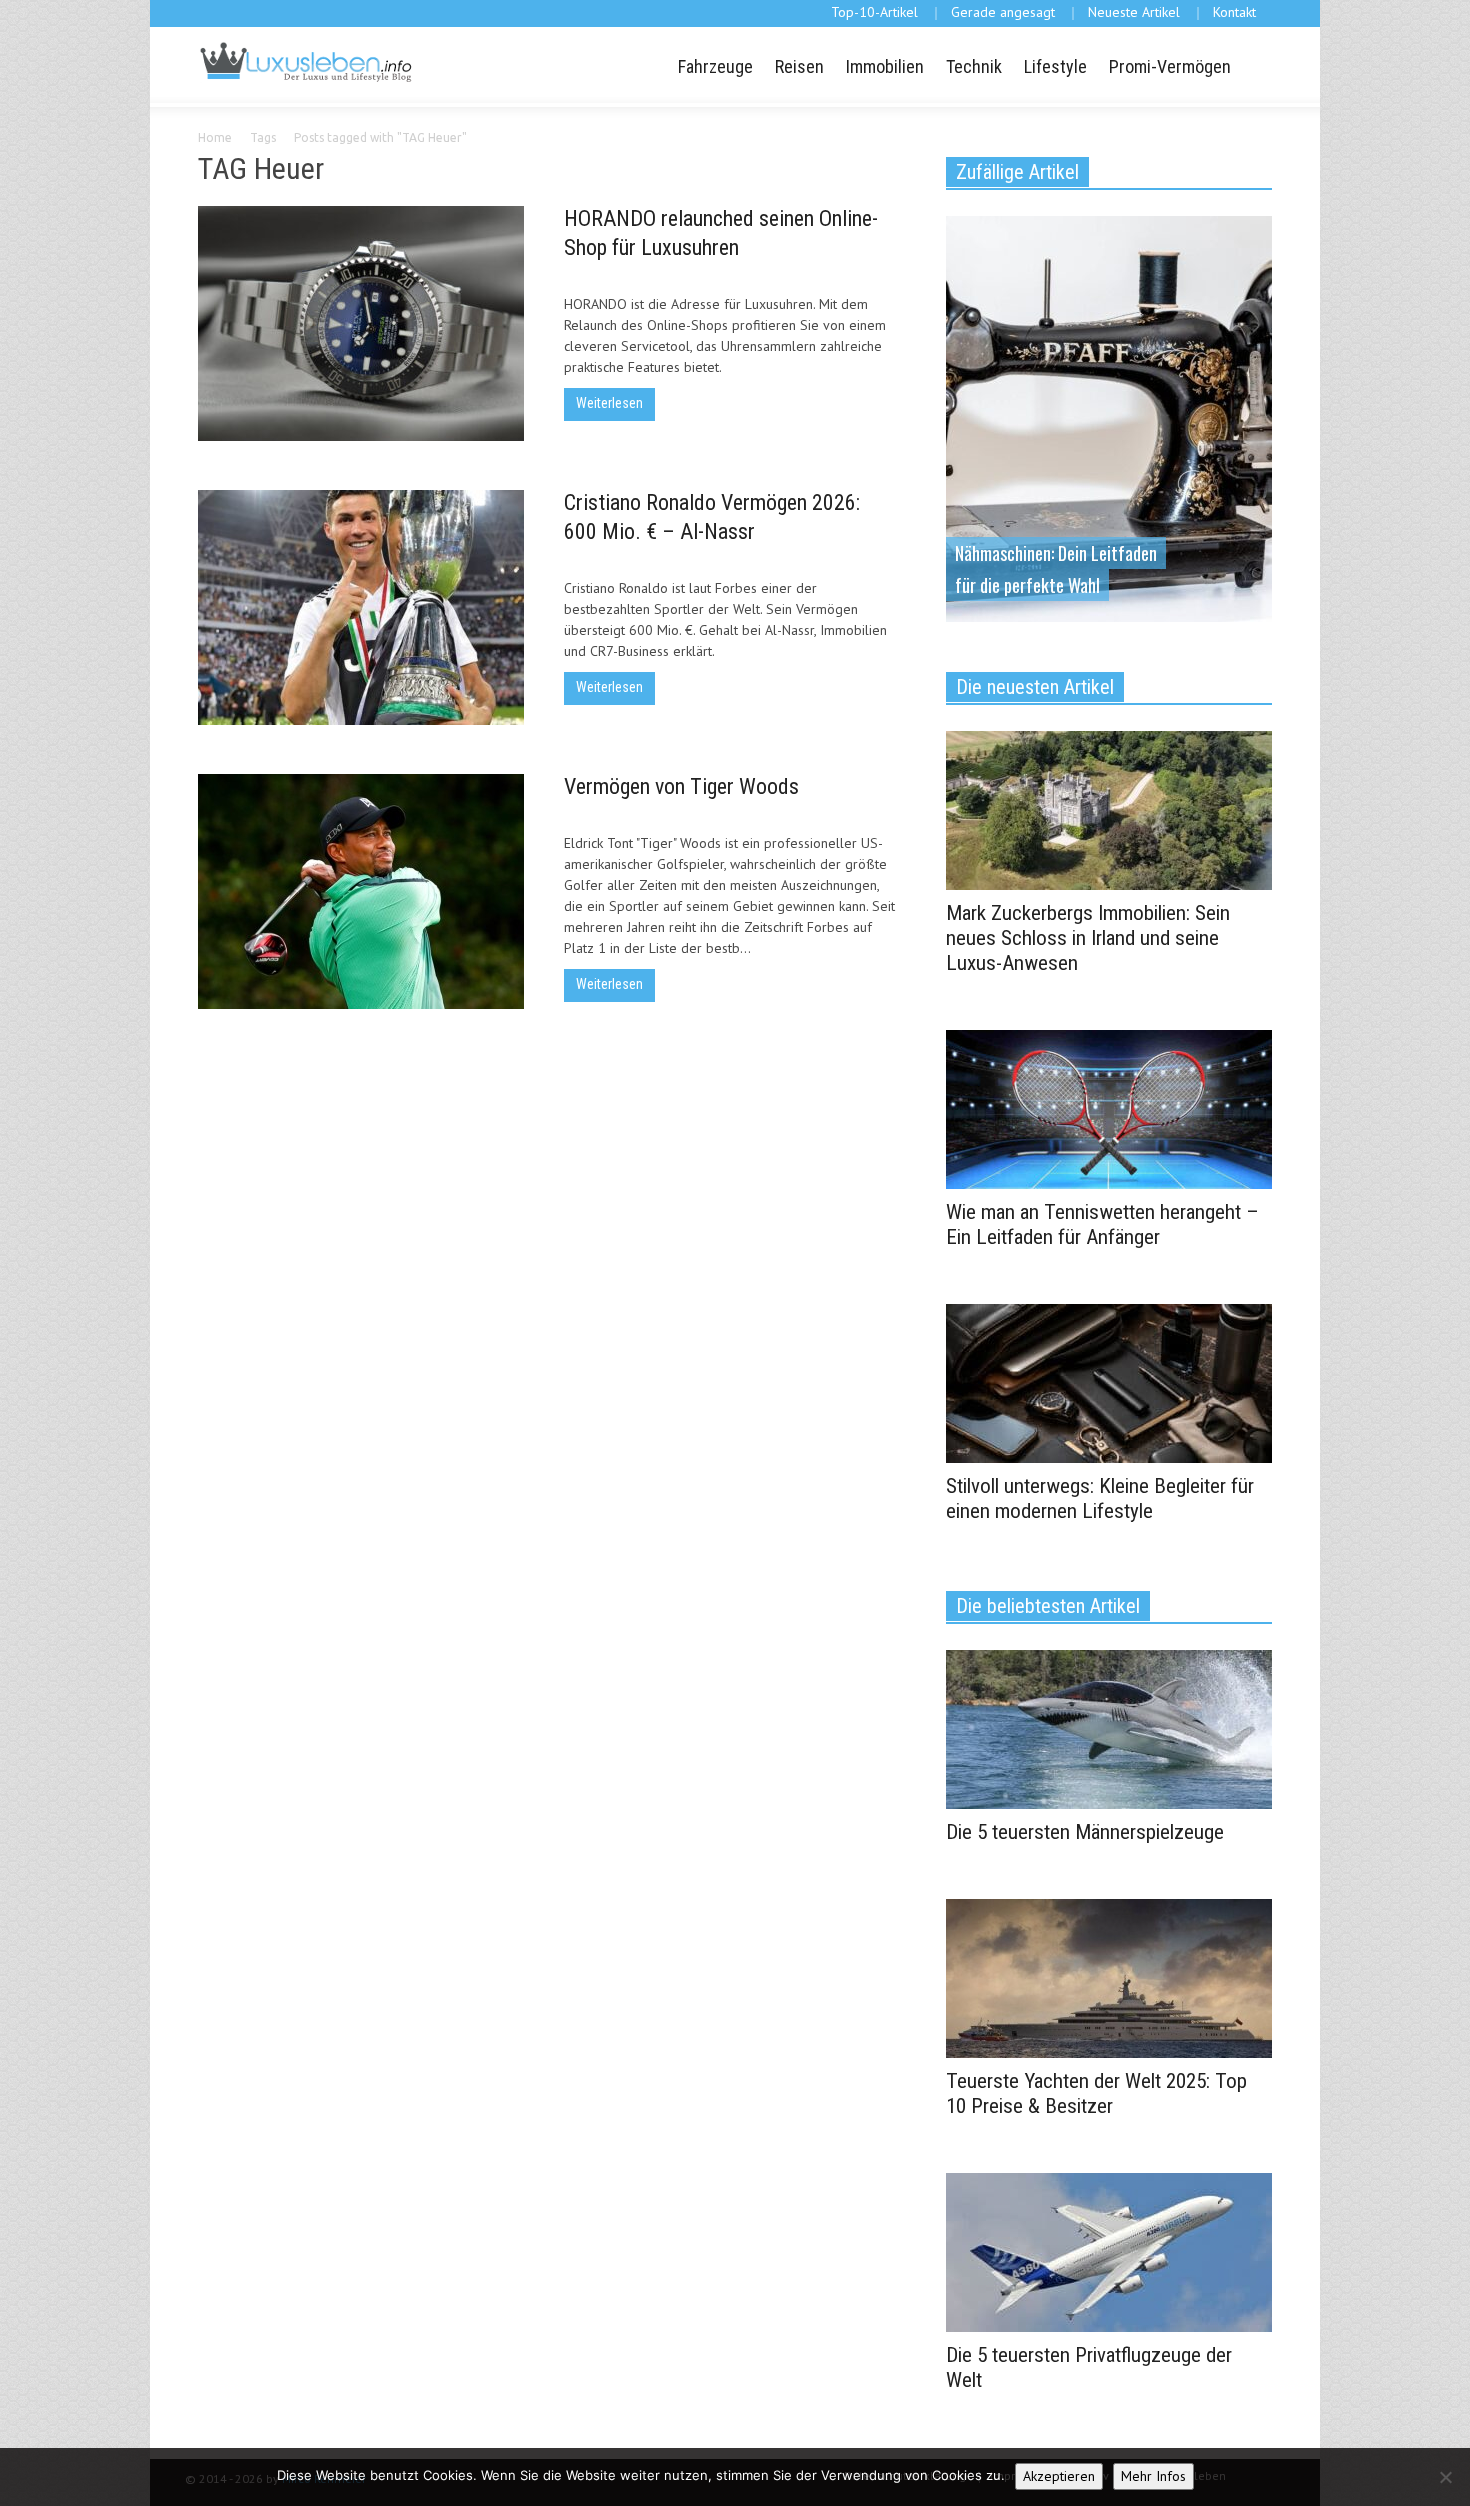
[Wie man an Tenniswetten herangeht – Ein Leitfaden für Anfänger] (1109, 1108)
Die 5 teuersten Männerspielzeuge (1085, 1832)
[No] (1445, 2477)
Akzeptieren (1059, 2476)
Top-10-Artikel (874, 12)
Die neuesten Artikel (1035, 687)
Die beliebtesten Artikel (1048, 1606)
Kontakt (1234, 12)
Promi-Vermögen (1170, 66)
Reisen (799, 66)
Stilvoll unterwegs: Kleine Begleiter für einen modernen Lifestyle (1100, 1498)
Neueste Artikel (1134, 12)
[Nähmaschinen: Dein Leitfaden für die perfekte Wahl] (1109, 417)
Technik (974, 66)
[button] (1254, 65)
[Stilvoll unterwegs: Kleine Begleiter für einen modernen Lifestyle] (1109, 1382)
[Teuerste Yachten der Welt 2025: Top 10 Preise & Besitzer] (1109, 1977)
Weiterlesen (609, 403)
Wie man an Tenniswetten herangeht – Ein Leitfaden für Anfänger (1102, 1224)
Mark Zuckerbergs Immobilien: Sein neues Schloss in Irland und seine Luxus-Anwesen (1088, 938)
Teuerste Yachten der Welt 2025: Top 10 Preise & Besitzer (1096, 2093)
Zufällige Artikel (1017, 172)
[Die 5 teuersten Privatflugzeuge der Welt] (1109, 2251)
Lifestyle (1055, 66)
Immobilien (885, 66)
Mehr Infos (1153, 2476)
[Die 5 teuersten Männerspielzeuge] (1109, 1728)
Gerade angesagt (1003, 12)
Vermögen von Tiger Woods (681, 786)
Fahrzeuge (715, 66)
